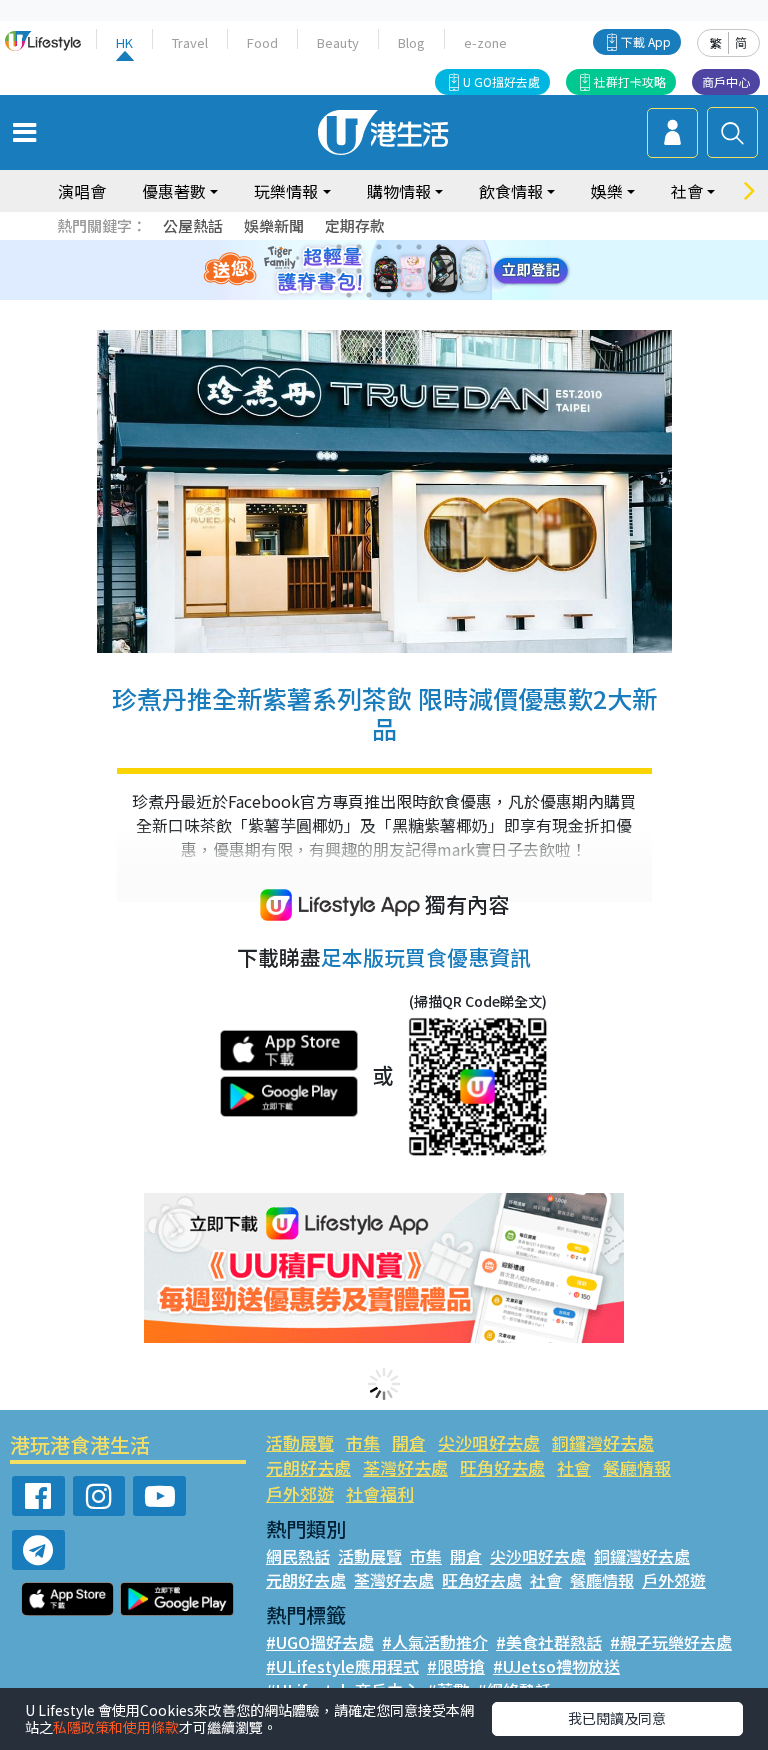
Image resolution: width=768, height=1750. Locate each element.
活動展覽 (300, 1442)
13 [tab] (349, 295)
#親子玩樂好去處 (671, 1642)
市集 (363, 1442)
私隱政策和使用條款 (116, 1727)
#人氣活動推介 (435, 1642)
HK (124, 42)
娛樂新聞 (274, 225)
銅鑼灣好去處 (603, 1442)
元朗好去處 (308, 1467)
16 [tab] (409, 295)
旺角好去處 (502, 1467)
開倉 (409, 1442)
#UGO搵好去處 (320, 1642)
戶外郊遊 (300, 1493)
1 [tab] (339, 247)
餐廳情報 (637, 1467)
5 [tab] (419, 247)
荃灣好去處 (405, 1467)
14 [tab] (369, 295)
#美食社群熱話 (549, 1642)
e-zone (485, 42)
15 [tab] (389, 295)
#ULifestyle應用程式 (342, 1666)
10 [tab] (399, 271)
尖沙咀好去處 (489, 1442)
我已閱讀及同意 (617, 1718)
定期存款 (355, 225)
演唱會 (82, 191)
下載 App (646, 41)
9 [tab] (379, 271)
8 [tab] (359, 271)
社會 (574, 1467)
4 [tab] (399, 247)
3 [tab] (379, 247)
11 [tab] (419, 271)
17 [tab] (429, 295)
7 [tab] (339, 271)
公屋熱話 (193, 225)
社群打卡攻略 (630, 81)
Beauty (338, 42)
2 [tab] (359, 247)
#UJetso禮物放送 (556, 1666)
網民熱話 (298, 1556)
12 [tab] (439, 271)
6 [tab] (439, 247)
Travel (190, 42)
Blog (411, 42)
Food (262, 42)
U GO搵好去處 (501, 81)
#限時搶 (456, 1666)
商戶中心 (726, 81)
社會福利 (380, 1493)
